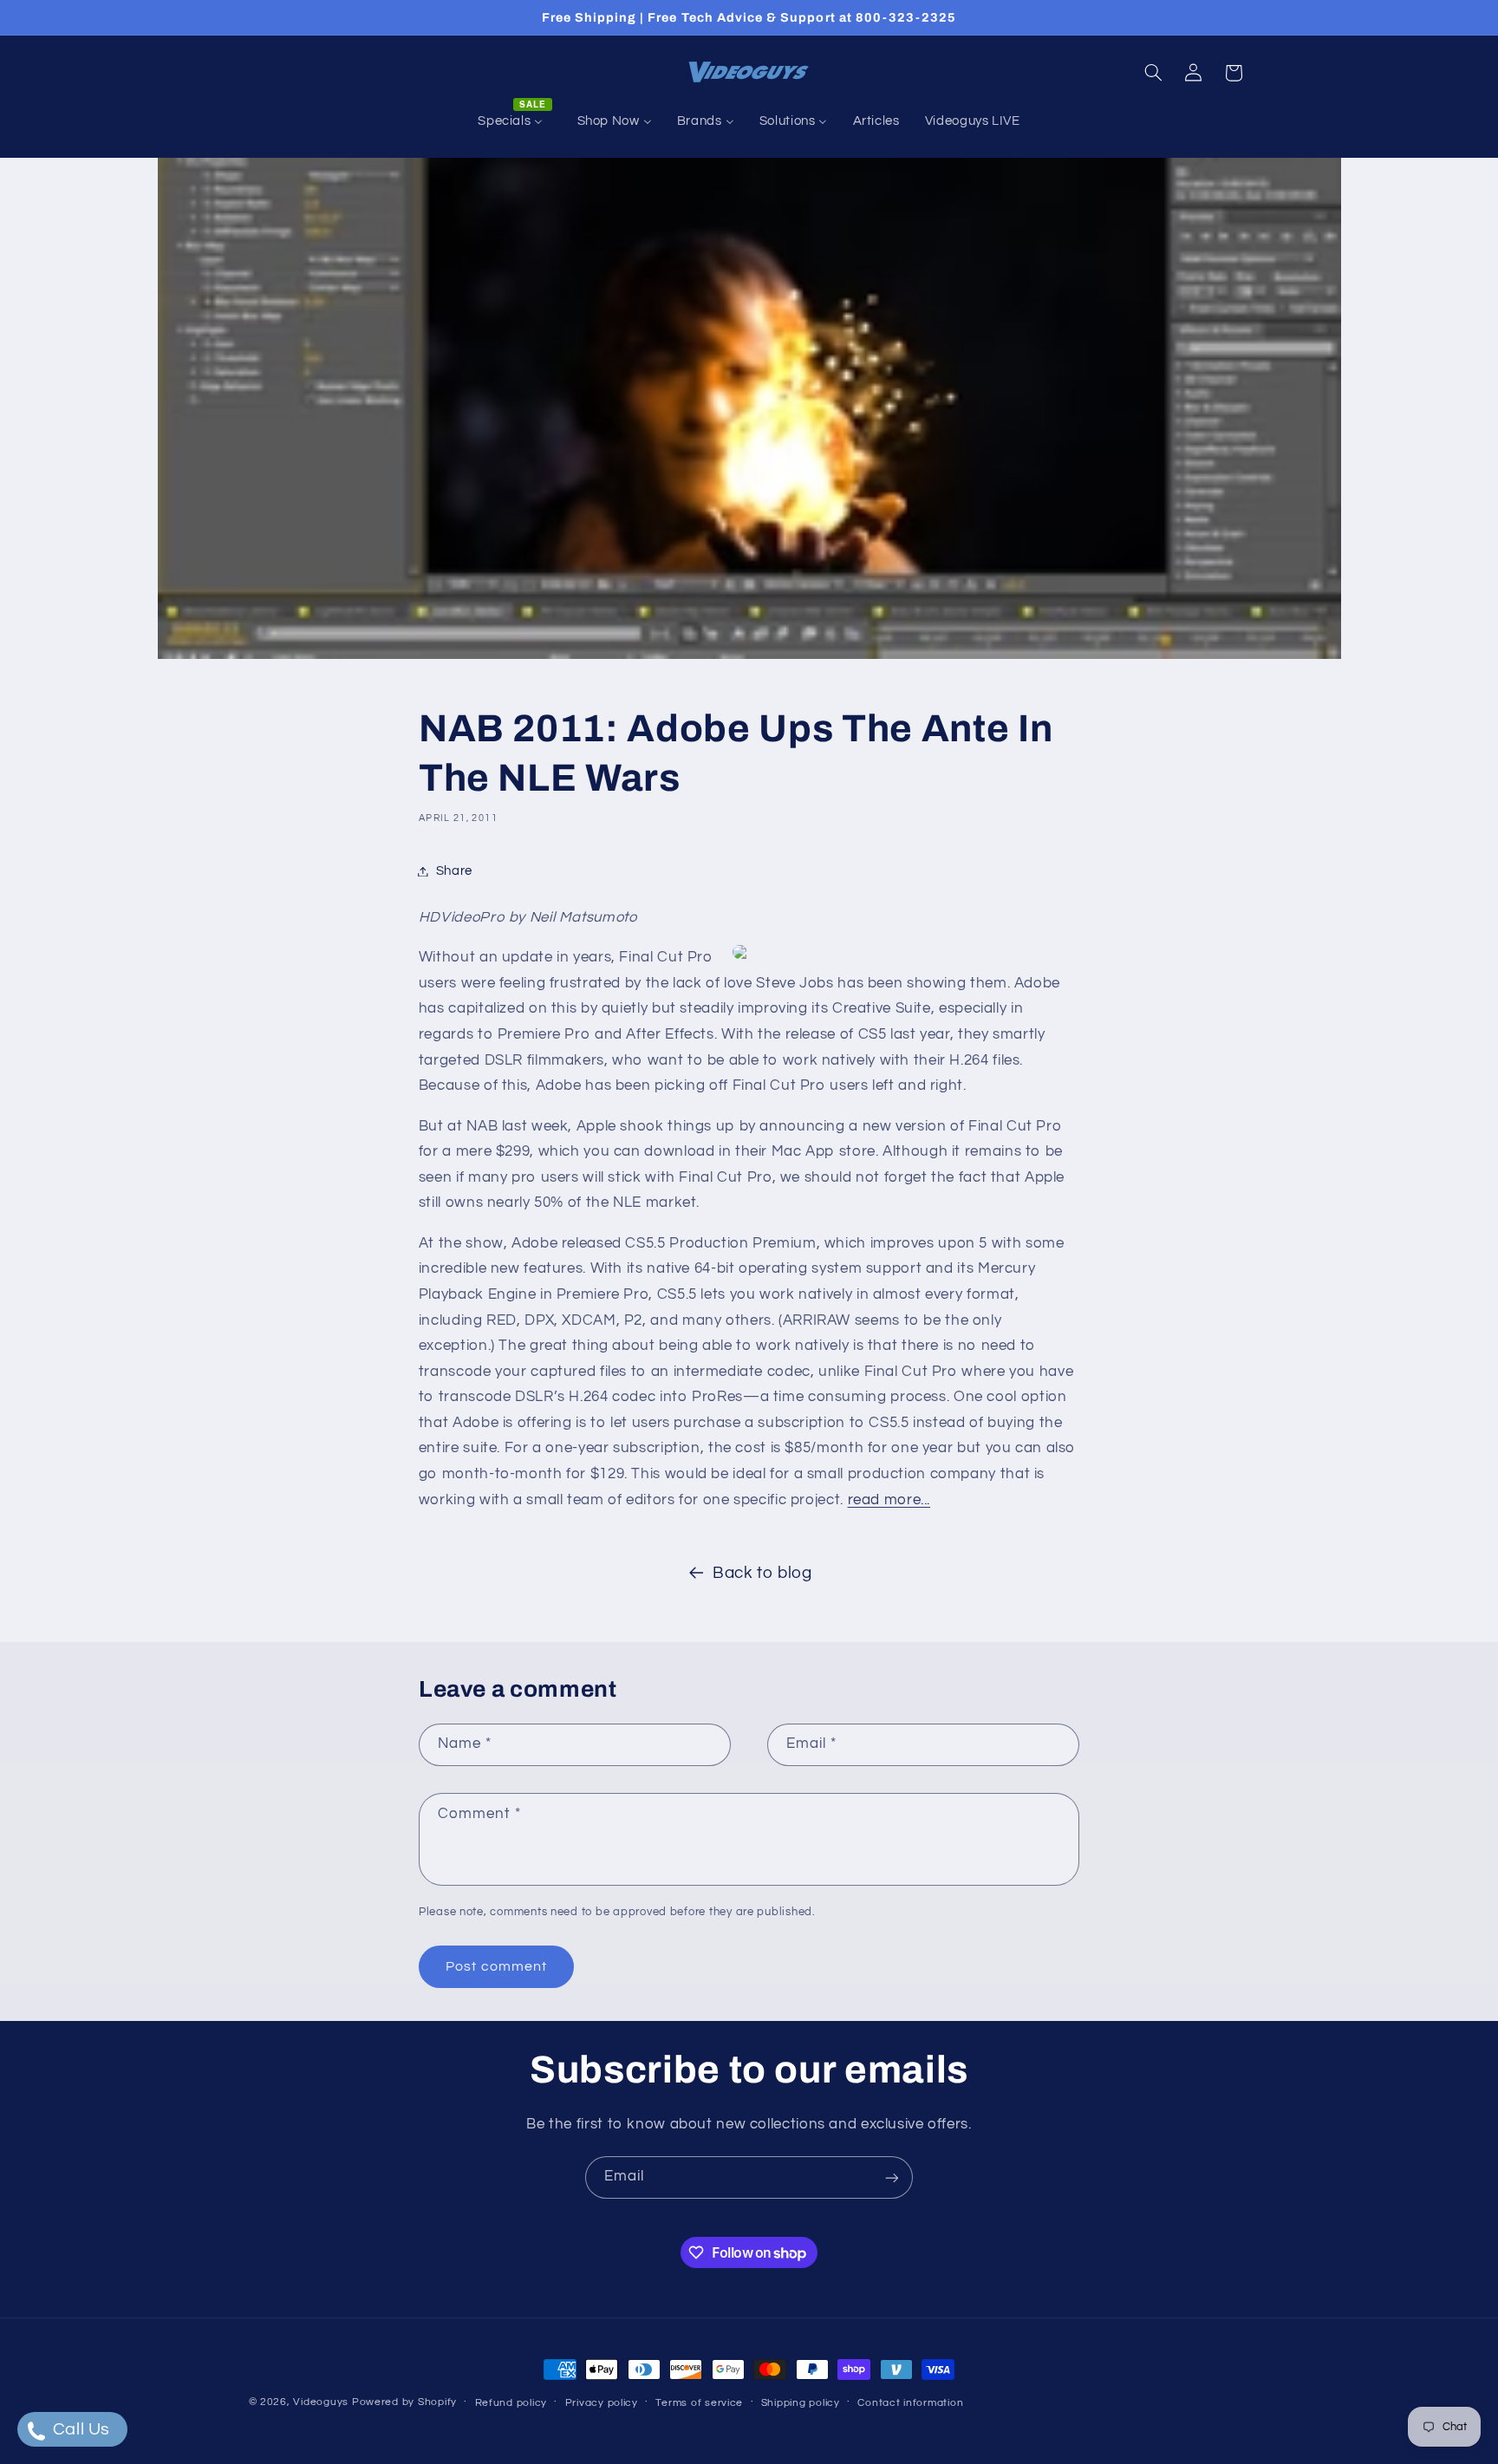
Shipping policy (801, 2403)
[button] (1153, 73)
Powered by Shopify (404, 2402)
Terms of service (699, 2403)
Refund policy (511, 2403)
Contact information (910, 2403)
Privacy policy (602, 2403)
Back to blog (762, 1573)
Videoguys (321, 2402)
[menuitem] (515, 121)
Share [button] (454, 871)
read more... (889, 1500)
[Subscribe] (892, 2177)
